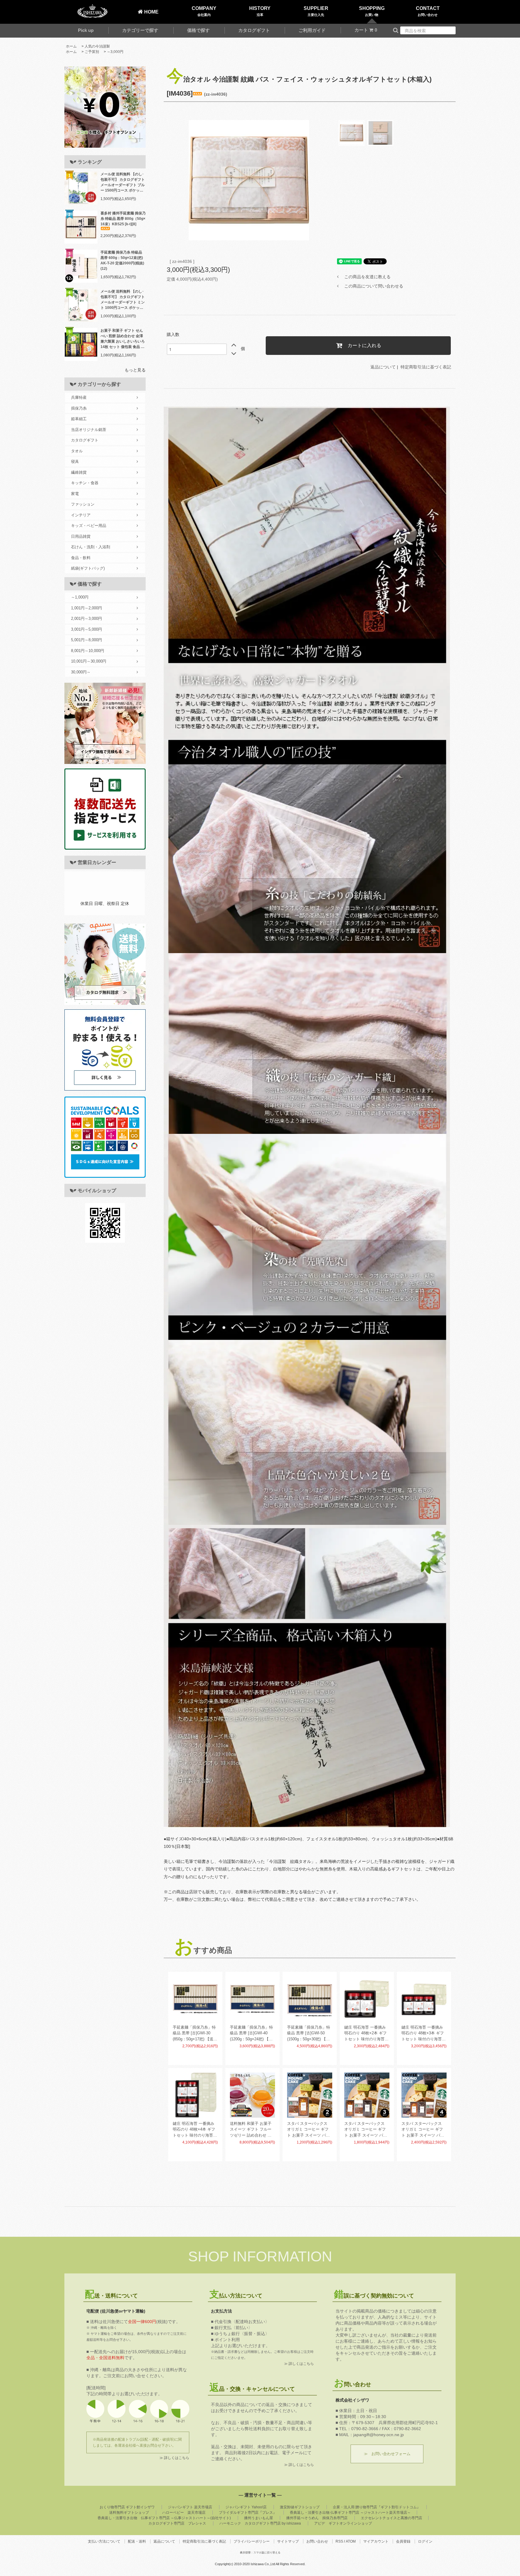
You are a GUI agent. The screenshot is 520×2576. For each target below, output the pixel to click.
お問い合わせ (317, 2541)
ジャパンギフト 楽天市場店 (190, 2507)
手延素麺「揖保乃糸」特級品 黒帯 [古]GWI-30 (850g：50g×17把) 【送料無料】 (195, 2034)
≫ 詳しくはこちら (174, 2458)
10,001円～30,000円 (89, 661)
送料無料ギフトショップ (129, 2513)
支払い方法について (104, 2541)
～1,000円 (80, 597)
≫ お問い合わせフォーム (387, 2454)
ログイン (425, 2541)
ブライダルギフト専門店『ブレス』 (248, 2513)
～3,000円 (115, 52)
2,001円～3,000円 (87, 619)
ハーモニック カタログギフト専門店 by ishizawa (260, 2523)
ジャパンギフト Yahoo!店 (246, 2507)
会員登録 (403, 2541)
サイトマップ (288, 2541)
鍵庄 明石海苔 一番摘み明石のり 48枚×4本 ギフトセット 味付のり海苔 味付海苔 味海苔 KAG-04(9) (194, 2130)
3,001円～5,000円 (87, 629)
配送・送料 (137, 2541)
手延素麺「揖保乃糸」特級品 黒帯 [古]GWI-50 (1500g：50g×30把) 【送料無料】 (309, 2034)
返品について (383, 367)
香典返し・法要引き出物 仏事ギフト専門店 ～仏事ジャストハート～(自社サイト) (164, 2518)
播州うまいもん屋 (258, 2518)
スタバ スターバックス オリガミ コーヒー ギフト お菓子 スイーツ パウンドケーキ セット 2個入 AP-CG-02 (309, 2130)
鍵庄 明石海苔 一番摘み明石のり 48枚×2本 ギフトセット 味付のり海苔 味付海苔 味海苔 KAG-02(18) (365, 2034)
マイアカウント (376, 2541)
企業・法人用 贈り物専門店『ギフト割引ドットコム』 (377, 2507)
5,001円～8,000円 (87, 640)
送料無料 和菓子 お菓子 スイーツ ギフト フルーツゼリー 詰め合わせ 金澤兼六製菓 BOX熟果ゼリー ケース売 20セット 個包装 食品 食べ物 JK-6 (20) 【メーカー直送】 (252, 2130)
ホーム (71, 46)
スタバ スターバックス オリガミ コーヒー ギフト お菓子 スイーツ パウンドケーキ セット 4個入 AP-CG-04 (423, 2130)
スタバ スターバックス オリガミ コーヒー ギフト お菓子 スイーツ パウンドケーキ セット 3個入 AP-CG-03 (366, 2130)
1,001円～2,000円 (87, 608)
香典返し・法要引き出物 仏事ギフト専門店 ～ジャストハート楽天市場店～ (350, 2513)
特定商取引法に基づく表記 (426, 367)
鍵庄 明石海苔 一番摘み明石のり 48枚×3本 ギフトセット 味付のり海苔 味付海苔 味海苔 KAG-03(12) (423, 2034)
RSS (339, 2541)
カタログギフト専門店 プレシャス (177, 2523)
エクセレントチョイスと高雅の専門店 (392, 2518)
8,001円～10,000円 (88, 651)
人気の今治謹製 (97, 46)
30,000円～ (81, 672)
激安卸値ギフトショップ (300, 2507)
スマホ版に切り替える (267, 2553)
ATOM (351, 2541)
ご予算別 (92, 52)
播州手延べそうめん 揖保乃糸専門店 (317, 2518)
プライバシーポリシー (252, 2541)
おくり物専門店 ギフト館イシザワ (127, 2507)
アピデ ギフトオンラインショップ (343, 2523)
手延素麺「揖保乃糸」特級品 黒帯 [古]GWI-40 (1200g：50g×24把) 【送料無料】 (251, 2034)
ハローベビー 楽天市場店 (184, 2513)
